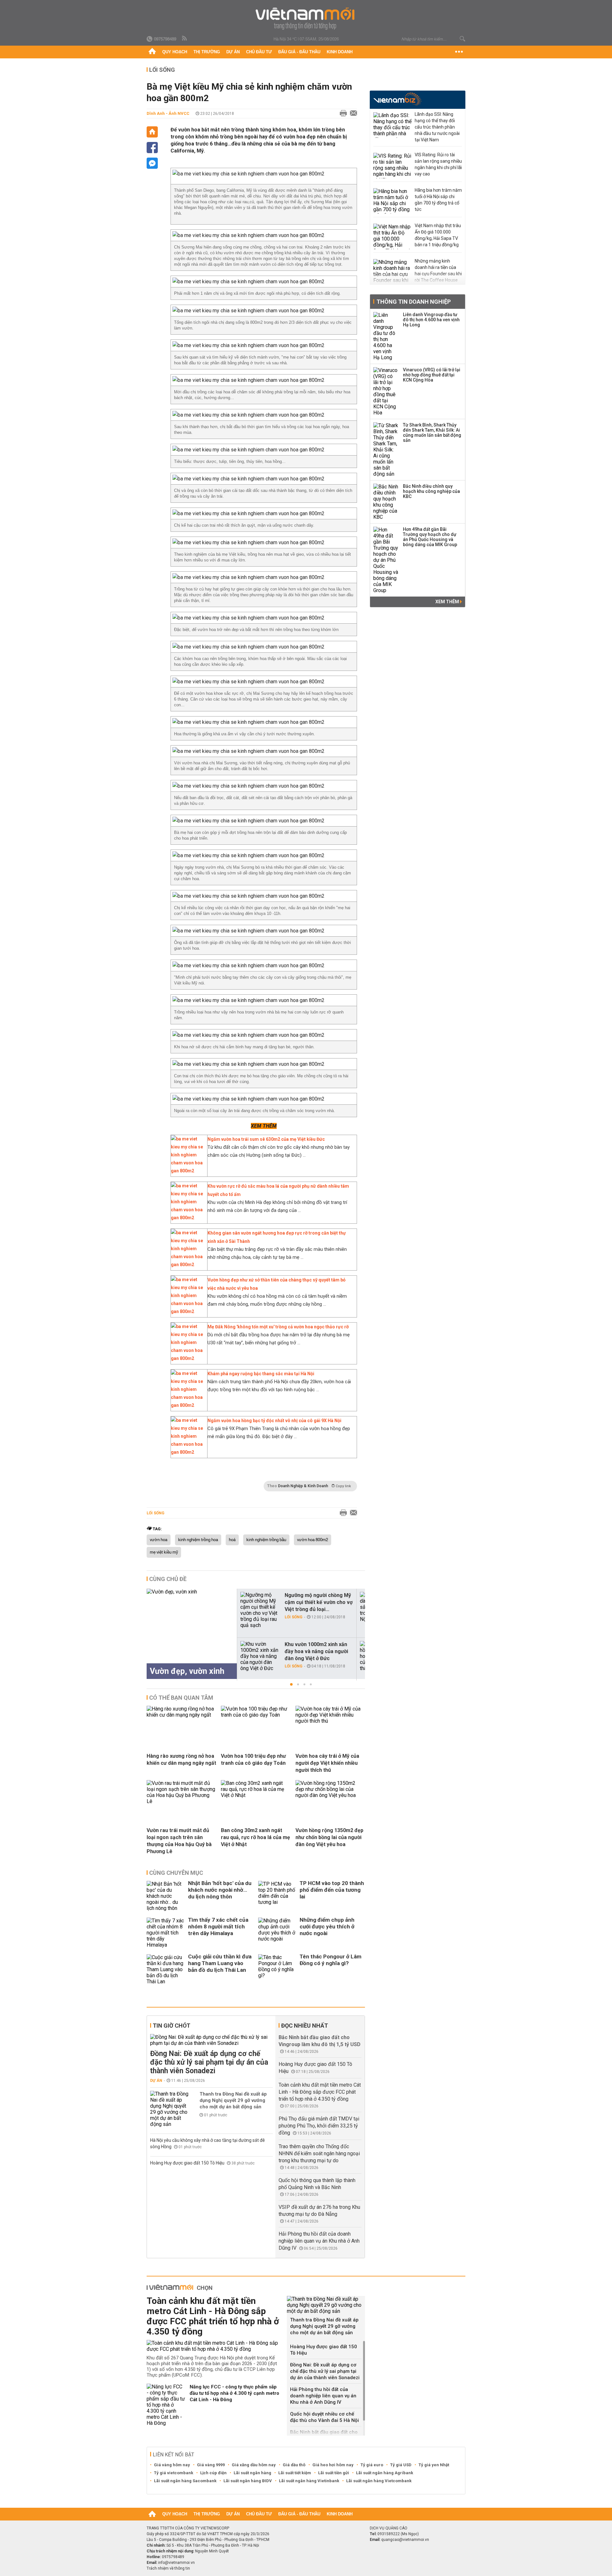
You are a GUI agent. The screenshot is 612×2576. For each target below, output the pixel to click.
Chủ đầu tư (259, 52)
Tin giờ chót (171, 2026)
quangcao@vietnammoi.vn (405, 2540)
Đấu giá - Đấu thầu (299, 52)
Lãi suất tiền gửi (334, 2473)
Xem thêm (448, 602)
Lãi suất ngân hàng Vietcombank (379, 2481)
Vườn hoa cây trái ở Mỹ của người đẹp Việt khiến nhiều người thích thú (327, 1763)
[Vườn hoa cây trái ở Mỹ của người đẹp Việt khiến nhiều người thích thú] (330, 1721)
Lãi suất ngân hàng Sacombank (185, 2481)
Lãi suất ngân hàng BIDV (248, 2481)
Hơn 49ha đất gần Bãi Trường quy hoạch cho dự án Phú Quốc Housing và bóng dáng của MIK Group (430, 537)
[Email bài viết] (352, 114)
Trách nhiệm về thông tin (168, 2568)
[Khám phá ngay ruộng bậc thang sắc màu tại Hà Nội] (187, 1405)
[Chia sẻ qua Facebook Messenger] (152, 163)
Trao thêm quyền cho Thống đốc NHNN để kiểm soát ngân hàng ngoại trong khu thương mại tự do (319, 2153)
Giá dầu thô (294, 2465)
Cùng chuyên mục (176, 1873)
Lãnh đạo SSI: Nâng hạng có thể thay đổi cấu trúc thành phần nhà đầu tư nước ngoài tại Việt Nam (437, 127)
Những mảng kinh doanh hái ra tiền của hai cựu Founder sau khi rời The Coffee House (438, 271)
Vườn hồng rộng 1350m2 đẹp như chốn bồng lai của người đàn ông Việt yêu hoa (329, 1837)
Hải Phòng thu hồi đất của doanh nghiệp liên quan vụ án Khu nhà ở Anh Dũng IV (319, 2241)
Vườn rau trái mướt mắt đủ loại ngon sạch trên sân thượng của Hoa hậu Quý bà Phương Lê (179, 1841)
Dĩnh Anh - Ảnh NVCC (168, 113)
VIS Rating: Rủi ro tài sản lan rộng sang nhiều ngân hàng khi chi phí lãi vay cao (438, 164)
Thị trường (207, 52)
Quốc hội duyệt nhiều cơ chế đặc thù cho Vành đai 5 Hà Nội (324, 2417)
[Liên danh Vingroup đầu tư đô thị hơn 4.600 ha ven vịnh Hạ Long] (386, 336)
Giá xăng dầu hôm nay (254, 2465)
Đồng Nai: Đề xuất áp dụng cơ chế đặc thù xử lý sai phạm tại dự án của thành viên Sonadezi (209, 2062)
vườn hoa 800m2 (313, 1540)
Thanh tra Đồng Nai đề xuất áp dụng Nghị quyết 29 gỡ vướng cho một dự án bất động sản (233, 2100)
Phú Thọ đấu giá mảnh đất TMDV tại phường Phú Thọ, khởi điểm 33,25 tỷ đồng (319, 2126)
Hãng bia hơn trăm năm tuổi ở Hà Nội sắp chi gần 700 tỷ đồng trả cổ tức (438, 200)
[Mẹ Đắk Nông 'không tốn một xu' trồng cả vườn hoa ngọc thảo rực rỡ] (187, 1358)
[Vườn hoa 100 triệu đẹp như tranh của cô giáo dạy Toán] (256, 1715)
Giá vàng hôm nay (172, 2465)
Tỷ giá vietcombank (174, 2473)
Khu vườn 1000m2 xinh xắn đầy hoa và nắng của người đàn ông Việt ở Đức (316, 1651)
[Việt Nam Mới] (306, 19)
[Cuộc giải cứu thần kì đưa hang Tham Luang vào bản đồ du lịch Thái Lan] (166, 1969)
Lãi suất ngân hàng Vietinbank (309, 2481)
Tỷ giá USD (401, 2465)
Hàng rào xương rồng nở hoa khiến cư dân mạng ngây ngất (181, 1759)
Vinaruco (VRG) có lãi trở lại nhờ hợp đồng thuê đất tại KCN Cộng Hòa (432, 375)
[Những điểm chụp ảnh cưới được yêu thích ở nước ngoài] (277, 1933)
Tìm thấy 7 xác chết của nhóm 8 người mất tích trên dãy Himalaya (218, 1926)
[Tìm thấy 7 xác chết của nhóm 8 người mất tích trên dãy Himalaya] (166, 1933)
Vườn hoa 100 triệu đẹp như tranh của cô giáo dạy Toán (253, 1759)
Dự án (233, 52)
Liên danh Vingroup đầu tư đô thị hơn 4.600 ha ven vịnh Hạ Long (431, 320)
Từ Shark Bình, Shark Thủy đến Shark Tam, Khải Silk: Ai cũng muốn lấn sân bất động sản (432, 433)
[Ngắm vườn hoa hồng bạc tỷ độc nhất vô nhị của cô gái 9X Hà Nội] (187, 1452)
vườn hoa (159, 1540)
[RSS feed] (185, 39)
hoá (232, 1540)
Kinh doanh (340, 52)
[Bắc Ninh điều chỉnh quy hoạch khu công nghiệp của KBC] (386, 502)
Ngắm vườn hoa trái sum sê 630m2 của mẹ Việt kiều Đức (266, 1139)
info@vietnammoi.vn (176, 2563)
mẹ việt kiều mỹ (164, 1552)
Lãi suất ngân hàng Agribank (385, 2473)
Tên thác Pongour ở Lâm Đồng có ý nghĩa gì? (331, 1960)
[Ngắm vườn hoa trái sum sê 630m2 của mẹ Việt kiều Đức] (187, 1171)
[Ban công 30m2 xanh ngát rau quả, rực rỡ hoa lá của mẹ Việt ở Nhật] (256, 1795)
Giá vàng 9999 (211, 2465)
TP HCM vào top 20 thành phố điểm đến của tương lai (332, 1890)
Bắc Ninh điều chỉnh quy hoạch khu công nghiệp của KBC (431, 491)
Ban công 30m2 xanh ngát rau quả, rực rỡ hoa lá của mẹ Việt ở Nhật (255, 1837)
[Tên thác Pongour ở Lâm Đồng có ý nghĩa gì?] (277, 1969)
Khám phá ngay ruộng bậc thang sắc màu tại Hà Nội (261, 1374)
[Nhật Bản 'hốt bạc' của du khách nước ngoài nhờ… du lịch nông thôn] (166, 1896)
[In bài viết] (342, 114)
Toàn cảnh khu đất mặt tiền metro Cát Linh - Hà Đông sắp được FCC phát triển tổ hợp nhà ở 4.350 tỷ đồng (320, 2092)
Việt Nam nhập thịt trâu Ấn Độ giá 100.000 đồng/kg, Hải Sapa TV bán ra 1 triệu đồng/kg (438, 235)
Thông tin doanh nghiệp (414, 302)
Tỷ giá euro (372, 2465)
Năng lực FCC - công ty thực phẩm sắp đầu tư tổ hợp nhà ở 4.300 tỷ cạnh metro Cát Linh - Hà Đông (234, 2393)
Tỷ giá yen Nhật (434, 2465)
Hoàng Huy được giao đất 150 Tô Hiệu (188, 2163)
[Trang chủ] (152, 52)
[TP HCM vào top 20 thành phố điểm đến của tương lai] (277, 1896)
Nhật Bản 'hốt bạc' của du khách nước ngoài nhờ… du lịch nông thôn (220, 1890)
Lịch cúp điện (213, 2473)
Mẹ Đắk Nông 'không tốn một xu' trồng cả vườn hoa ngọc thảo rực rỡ (278, 1327)
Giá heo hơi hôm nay (333, 2465)
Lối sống (162, 70)
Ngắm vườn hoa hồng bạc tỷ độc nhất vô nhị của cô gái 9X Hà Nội (274, 1421)
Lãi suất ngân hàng (252, 2473)
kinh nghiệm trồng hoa (198, 1540)
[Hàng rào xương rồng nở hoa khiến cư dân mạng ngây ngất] (181, 1715)
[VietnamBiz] (397, 99)
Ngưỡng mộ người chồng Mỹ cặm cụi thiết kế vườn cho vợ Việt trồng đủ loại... (319, 1602)
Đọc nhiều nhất (305, 2026)
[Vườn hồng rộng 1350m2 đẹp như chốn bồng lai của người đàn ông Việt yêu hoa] (330, 1795)
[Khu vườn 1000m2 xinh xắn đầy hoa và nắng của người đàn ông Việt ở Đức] (260, 1656)
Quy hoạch (175, 52)
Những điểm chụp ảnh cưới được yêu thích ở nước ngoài (327, 1926)
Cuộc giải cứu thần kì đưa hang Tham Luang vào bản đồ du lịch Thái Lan (220, 1963)
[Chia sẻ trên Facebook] (152, 148)
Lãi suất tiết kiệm (295, 2473)
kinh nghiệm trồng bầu (266, 1540)
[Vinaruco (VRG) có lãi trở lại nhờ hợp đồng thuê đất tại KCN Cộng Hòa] (386, 391)
